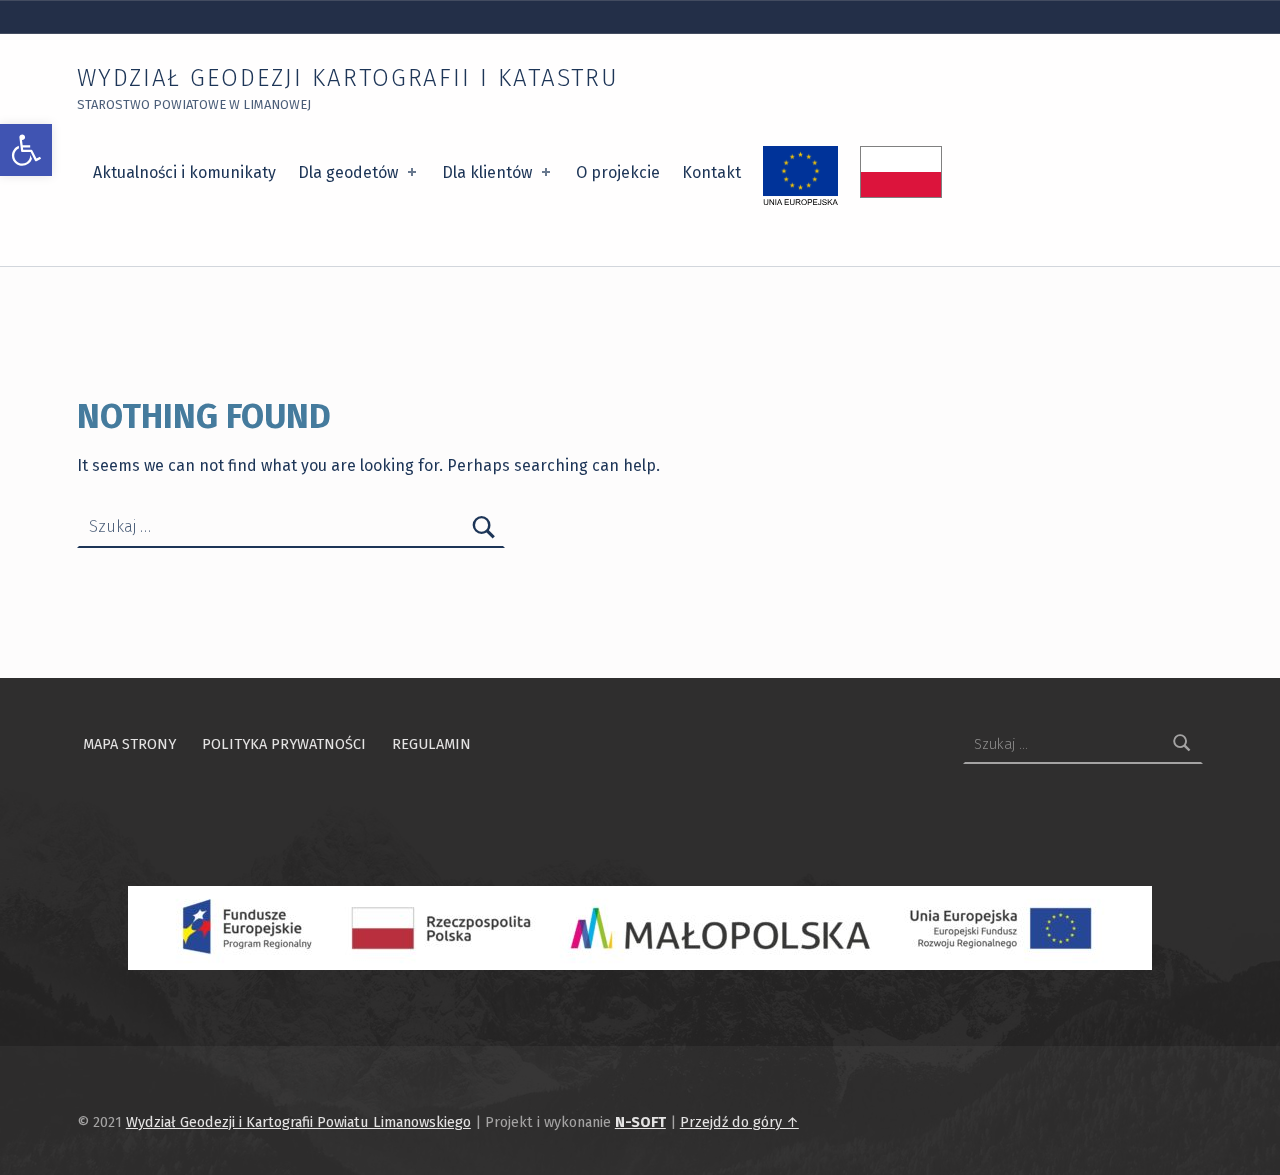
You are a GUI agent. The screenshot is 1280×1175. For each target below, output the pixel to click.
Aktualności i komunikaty (184, 172)
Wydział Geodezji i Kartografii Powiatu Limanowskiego (298, 1122)
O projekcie (618, 172)
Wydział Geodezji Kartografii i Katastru (348, 78)
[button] (26, 150)
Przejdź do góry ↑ (739, 1122)
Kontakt (711, 172)
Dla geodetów (348, 172)
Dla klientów (487, 172)
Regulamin (431, 744)
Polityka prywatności (284, 744)
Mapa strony (129, 744)
